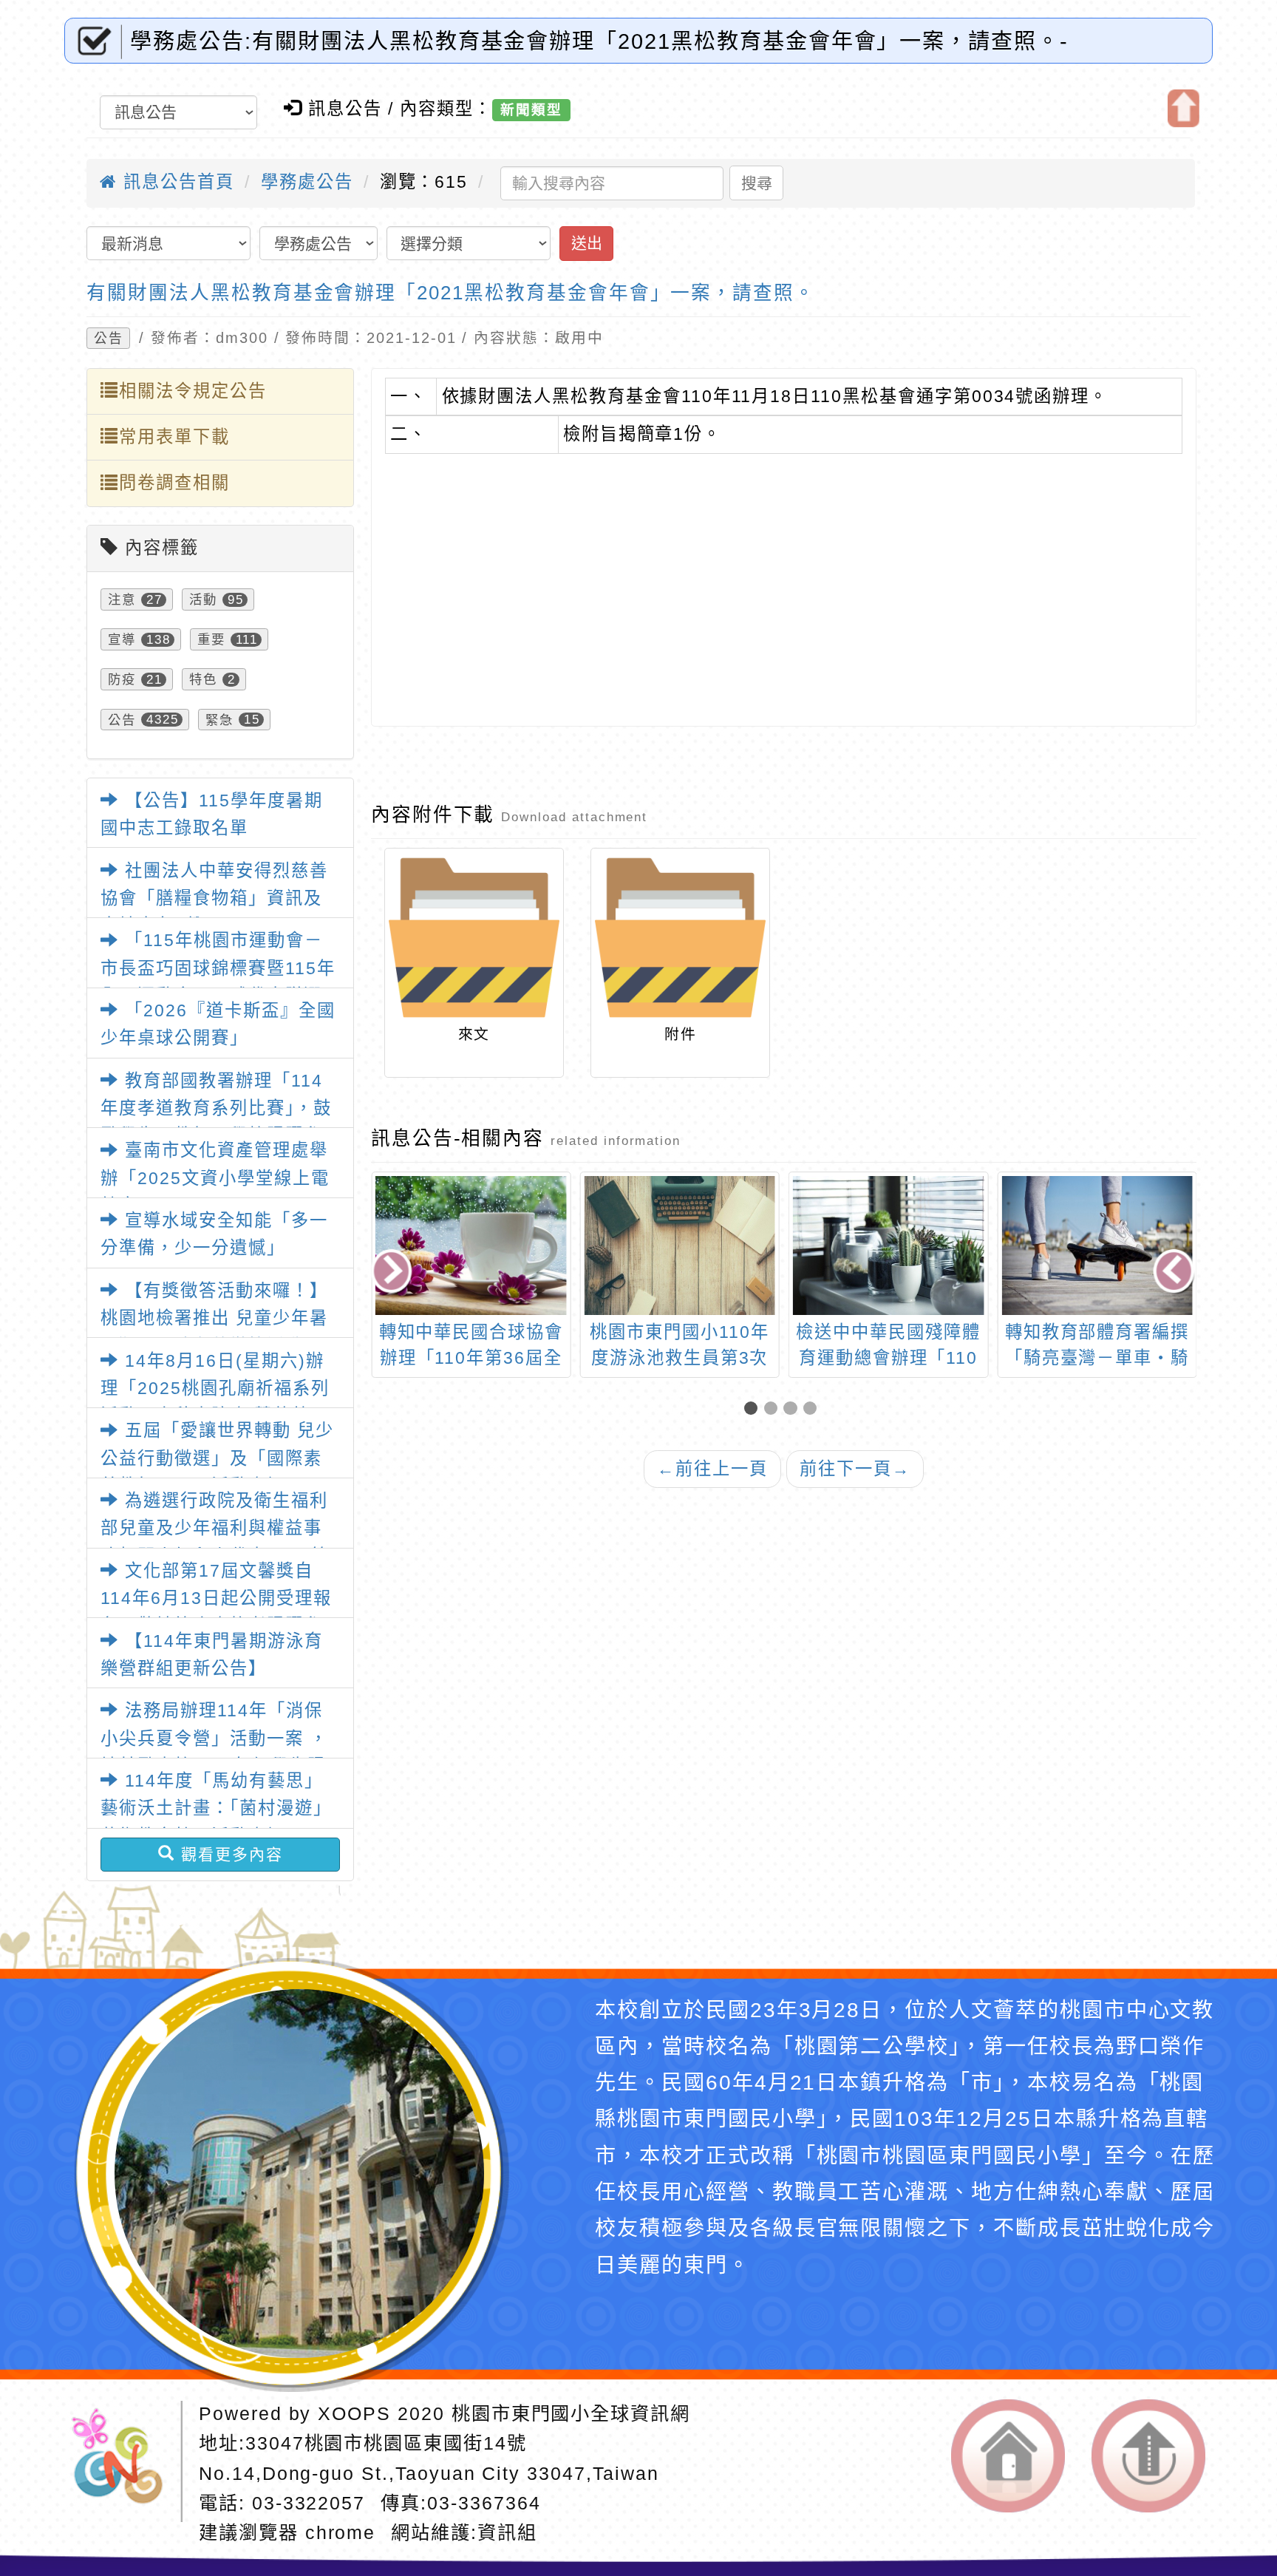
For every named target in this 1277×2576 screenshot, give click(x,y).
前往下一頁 (855, 1469)
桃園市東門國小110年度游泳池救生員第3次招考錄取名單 (679, 1358)
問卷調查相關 (174, 483)
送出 (587, 243)
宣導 (122, 639)
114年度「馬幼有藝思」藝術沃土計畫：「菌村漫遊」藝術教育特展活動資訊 (216, 1808)
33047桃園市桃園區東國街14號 (386, 2443)
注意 (122, 599)
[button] (754, 1409)
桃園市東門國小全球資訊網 (571, 2413)
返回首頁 (1008, 2456)
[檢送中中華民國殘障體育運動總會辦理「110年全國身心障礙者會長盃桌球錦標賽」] (889, 1245)
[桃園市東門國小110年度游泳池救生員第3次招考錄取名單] (680, 1245)
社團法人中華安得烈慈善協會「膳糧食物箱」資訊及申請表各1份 (214, 898)
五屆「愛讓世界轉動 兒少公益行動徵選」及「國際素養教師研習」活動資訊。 (217, 1458)
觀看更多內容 (229, 1854)
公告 (109, 339)
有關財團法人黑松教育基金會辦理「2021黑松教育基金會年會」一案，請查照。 (451, 293)
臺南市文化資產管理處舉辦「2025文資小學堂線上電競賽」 (215, 1178)
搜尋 (757, 183)
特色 (203, 679)
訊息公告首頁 (176, 182)
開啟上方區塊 (1184, 108)
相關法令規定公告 (193, 391)
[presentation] (393, 1273)
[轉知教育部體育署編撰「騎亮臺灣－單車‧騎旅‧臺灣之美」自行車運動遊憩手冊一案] (1097, 1245)
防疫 (122, 679)
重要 (211, 639)
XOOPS (354, 2413)
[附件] (680, 938)
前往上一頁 (712, 1469)
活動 (203, 599)
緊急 (219, 719)
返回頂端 (1148, 2456)
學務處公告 (307, 182)
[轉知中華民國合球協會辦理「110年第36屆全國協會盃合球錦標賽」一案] (471, 1245)
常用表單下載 (174, 437)
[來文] (474, 938)
